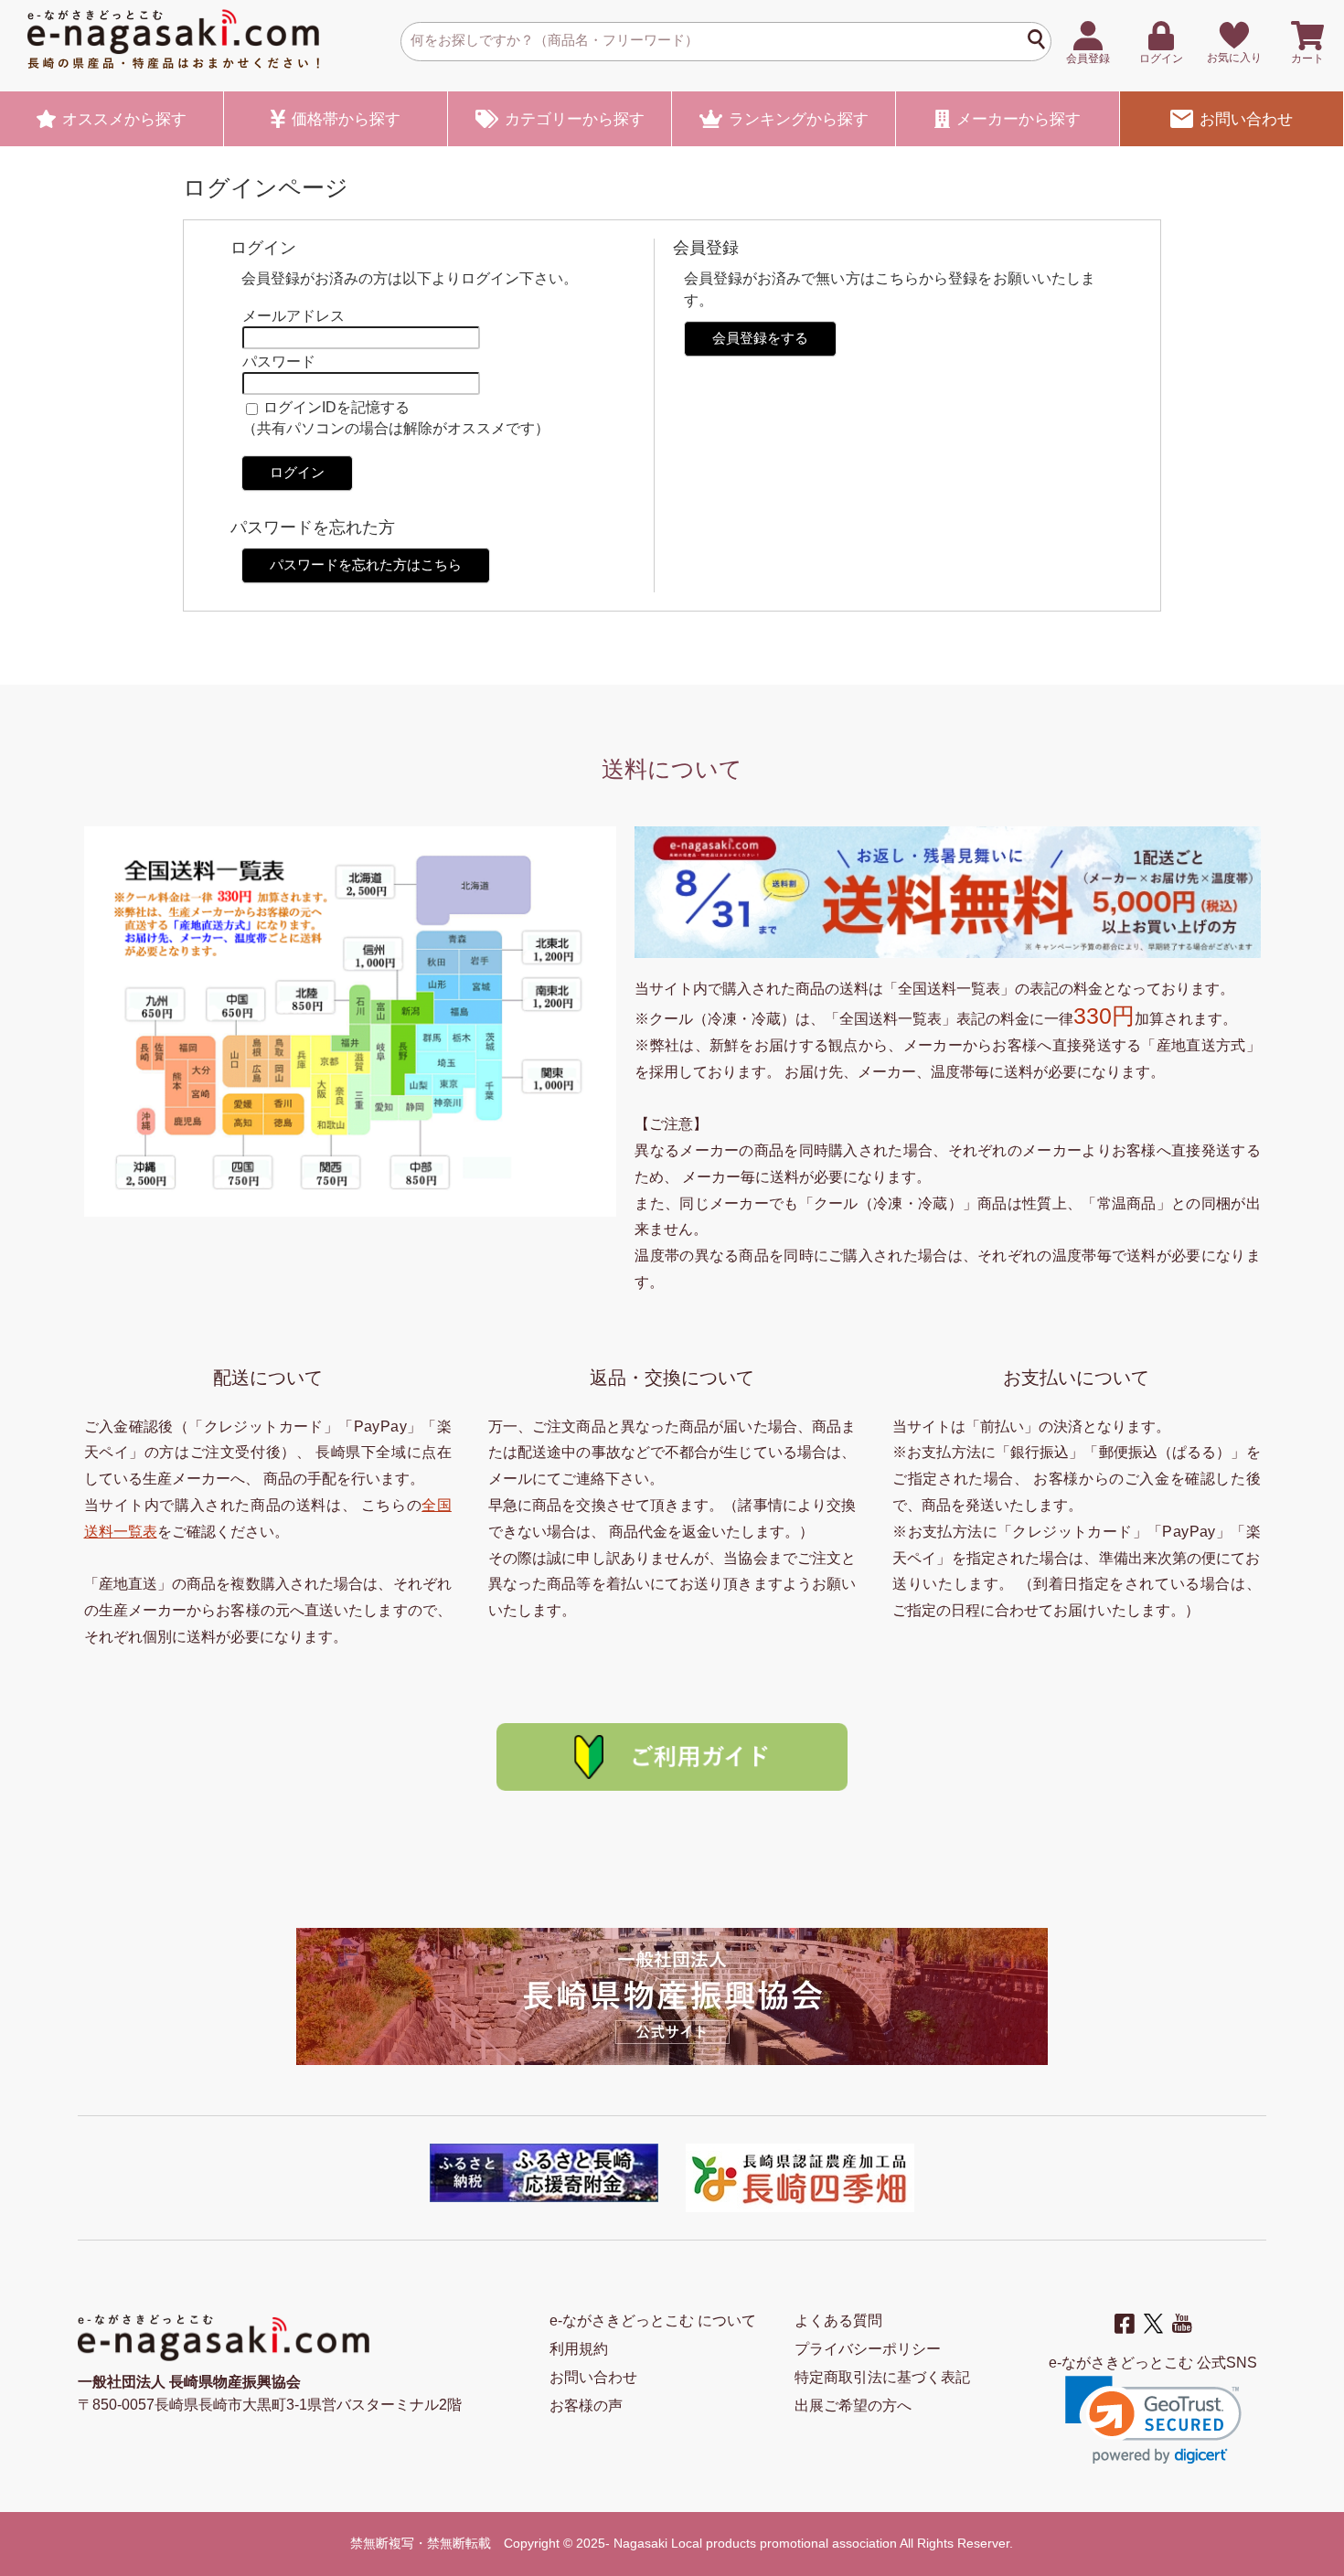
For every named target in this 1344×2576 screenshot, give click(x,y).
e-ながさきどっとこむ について (653, 2321)
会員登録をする (760, 338)
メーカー (1019, 119)
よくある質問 (838, 2321)
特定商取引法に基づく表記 (882, 2377)
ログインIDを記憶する (336, 407)
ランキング (799, 119)
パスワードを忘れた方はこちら (366, 564)
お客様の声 (586, 2406)
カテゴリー (575, 119)
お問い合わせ (1246, 119)
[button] (1153, 2420)
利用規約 (579, 2349)
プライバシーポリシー (868, 2349)
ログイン (297, 472)
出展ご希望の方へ (853, 2406)
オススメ (124, 119)
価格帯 (346, 119)
